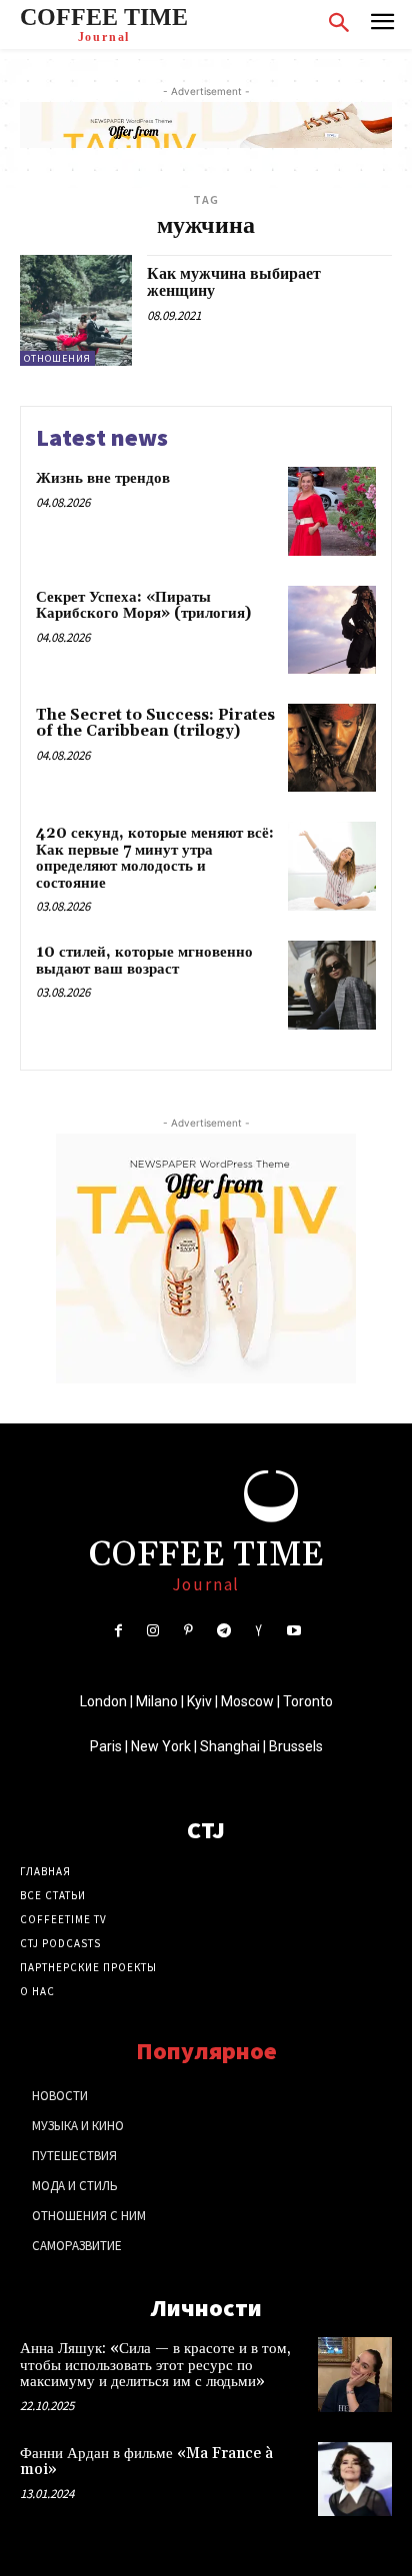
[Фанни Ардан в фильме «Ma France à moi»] (355, 2479)
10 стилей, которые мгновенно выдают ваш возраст (144, 961)
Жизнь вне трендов (103, 478)
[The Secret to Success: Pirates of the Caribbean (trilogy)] (332, 748)
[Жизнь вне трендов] (332, 511)
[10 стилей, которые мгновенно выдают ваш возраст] (332, 985)
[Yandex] (258, 1631)
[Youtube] (293, 1631)
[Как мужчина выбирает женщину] (76, 311)
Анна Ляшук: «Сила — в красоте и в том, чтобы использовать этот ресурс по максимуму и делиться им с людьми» (155, 2365)
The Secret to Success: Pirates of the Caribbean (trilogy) (155, 724)
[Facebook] (117, 1631)
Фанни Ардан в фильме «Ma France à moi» (146, 2462)
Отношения (57, 358)
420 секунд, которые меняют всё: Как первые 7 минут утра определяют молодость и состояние (155, 858)
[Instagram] (153, 1631)
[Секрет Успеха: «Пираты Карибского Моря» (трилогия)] (332, 630)
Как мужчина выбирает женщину (234, 283)
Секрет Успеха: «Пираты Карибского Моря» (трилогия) (143, 606)
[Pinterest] (188, 1631)
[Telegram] (223, 1631)
